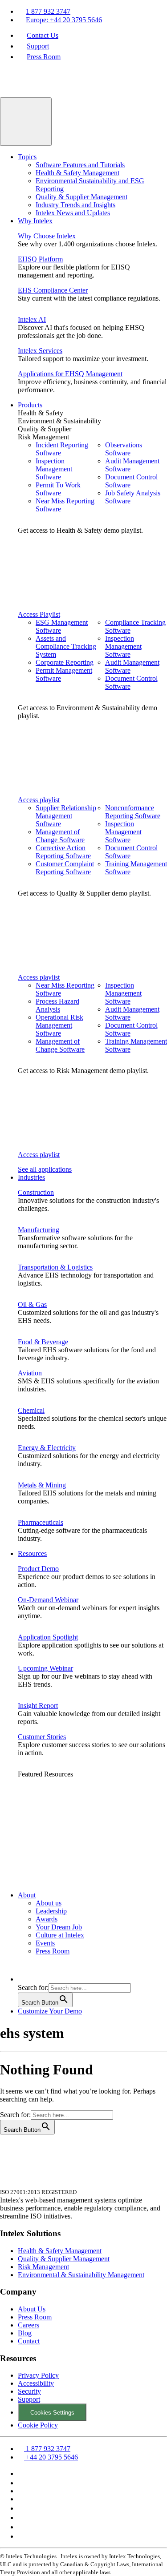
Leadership (51, 1911)
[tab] (92, 413)
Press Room (44, 57)
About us (49, 1903)
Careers (29, 2325)
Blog (25, 2333)
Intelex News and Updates (73, 213)
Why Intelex (35, 221)
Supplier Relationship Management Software (66, 816)
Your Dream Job (59, 1927)
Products (30, 405)
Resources (32, 1553)
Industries (31, 1177)
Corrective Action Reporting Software (63, 852)
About (27, 1895)
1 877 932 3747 (48, 11)
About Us (32, 2309)
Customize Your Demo (50, 2011)
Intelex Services (40, 351)
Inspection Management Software (54, 469)
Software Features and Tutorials (80, 165)
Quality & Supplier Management (81, 197)
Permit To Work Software (58, 489)
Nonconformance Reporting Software (133, 812)
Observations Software (124, 449)
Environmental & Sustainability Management (81, 2275)
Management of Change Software (60, 836)
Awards (47, 1919)
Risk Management (43, 2267)
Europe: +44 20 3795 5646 (64, 20)
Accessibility (36, 2383)
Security (29, 2391)
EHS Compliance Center (53, 290)
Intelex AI (32, 319)
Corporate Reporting (65, 662)
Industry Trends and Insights (75, 205)
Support (38, 46)
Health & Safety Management (77, 173)
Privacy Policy (38, 2375)
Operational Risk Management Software (59, 1025)
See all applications (45, 1169)
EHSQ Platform (40, 259)
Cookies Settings (52, 2413)
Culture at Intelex (60, 1935)
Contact (29, 2341)
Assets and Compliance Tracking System (66, 646)
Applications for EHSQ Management (70, 374)
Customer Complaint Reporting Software (65, 868)
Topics (27, 157)
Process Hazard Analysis (57, 1005)
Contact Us (43, 35)
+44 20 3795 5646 (51, 2457)
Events (45, 1943)
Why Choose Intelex (47, 236)
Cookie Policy (38, 2425)
